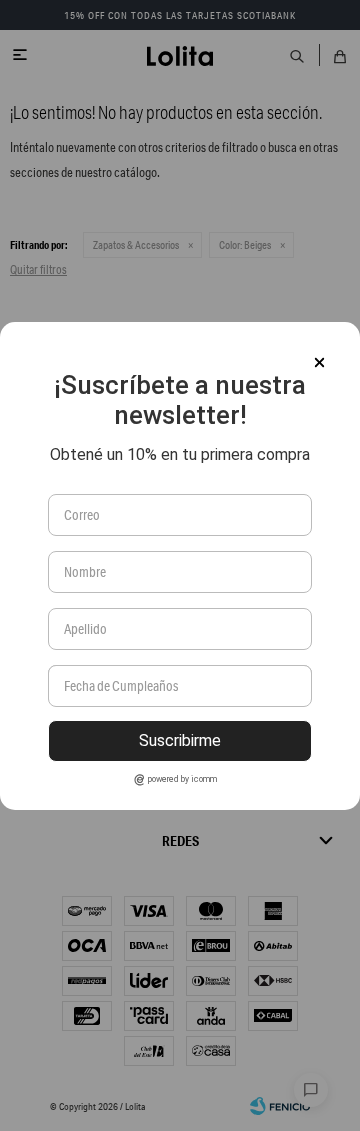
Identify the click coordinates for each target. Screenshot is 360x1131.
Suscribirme (180, 740)
